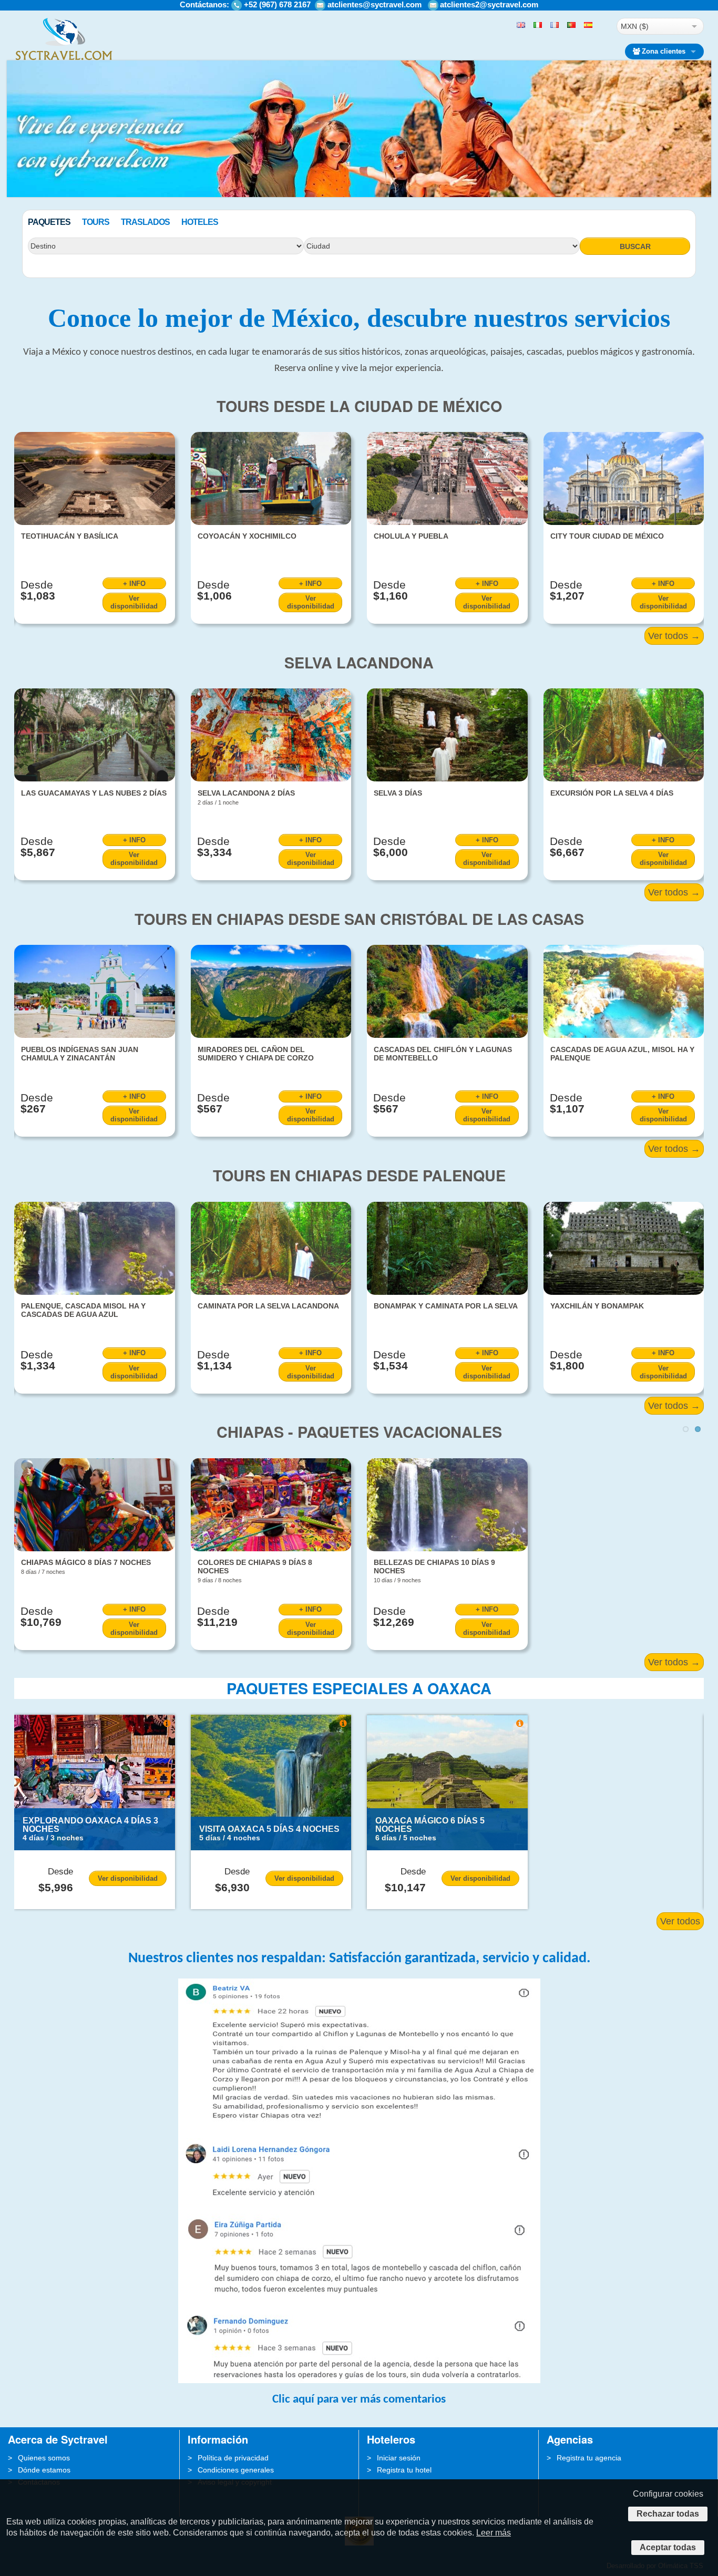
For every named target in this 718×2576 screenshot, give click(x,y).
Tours (96, 222)
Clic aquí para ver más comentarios (359, 2400)
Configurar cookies (668, 2494)
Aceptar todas (668, 2547)
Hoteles (200, 222)
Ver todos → (674, 636)
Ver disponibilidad (134, 602)
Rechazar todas (668, 2514)
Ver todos (680, 1921)
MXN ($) (635, 26)
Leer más (494, 2533)
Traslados (145, 222)
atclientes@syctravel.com (375, 4)
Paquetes (49, 222)
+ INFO (134, 584)
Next (704, 188)
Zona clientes (664, 51)
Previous (14, 188)
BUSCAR (635, 246)
